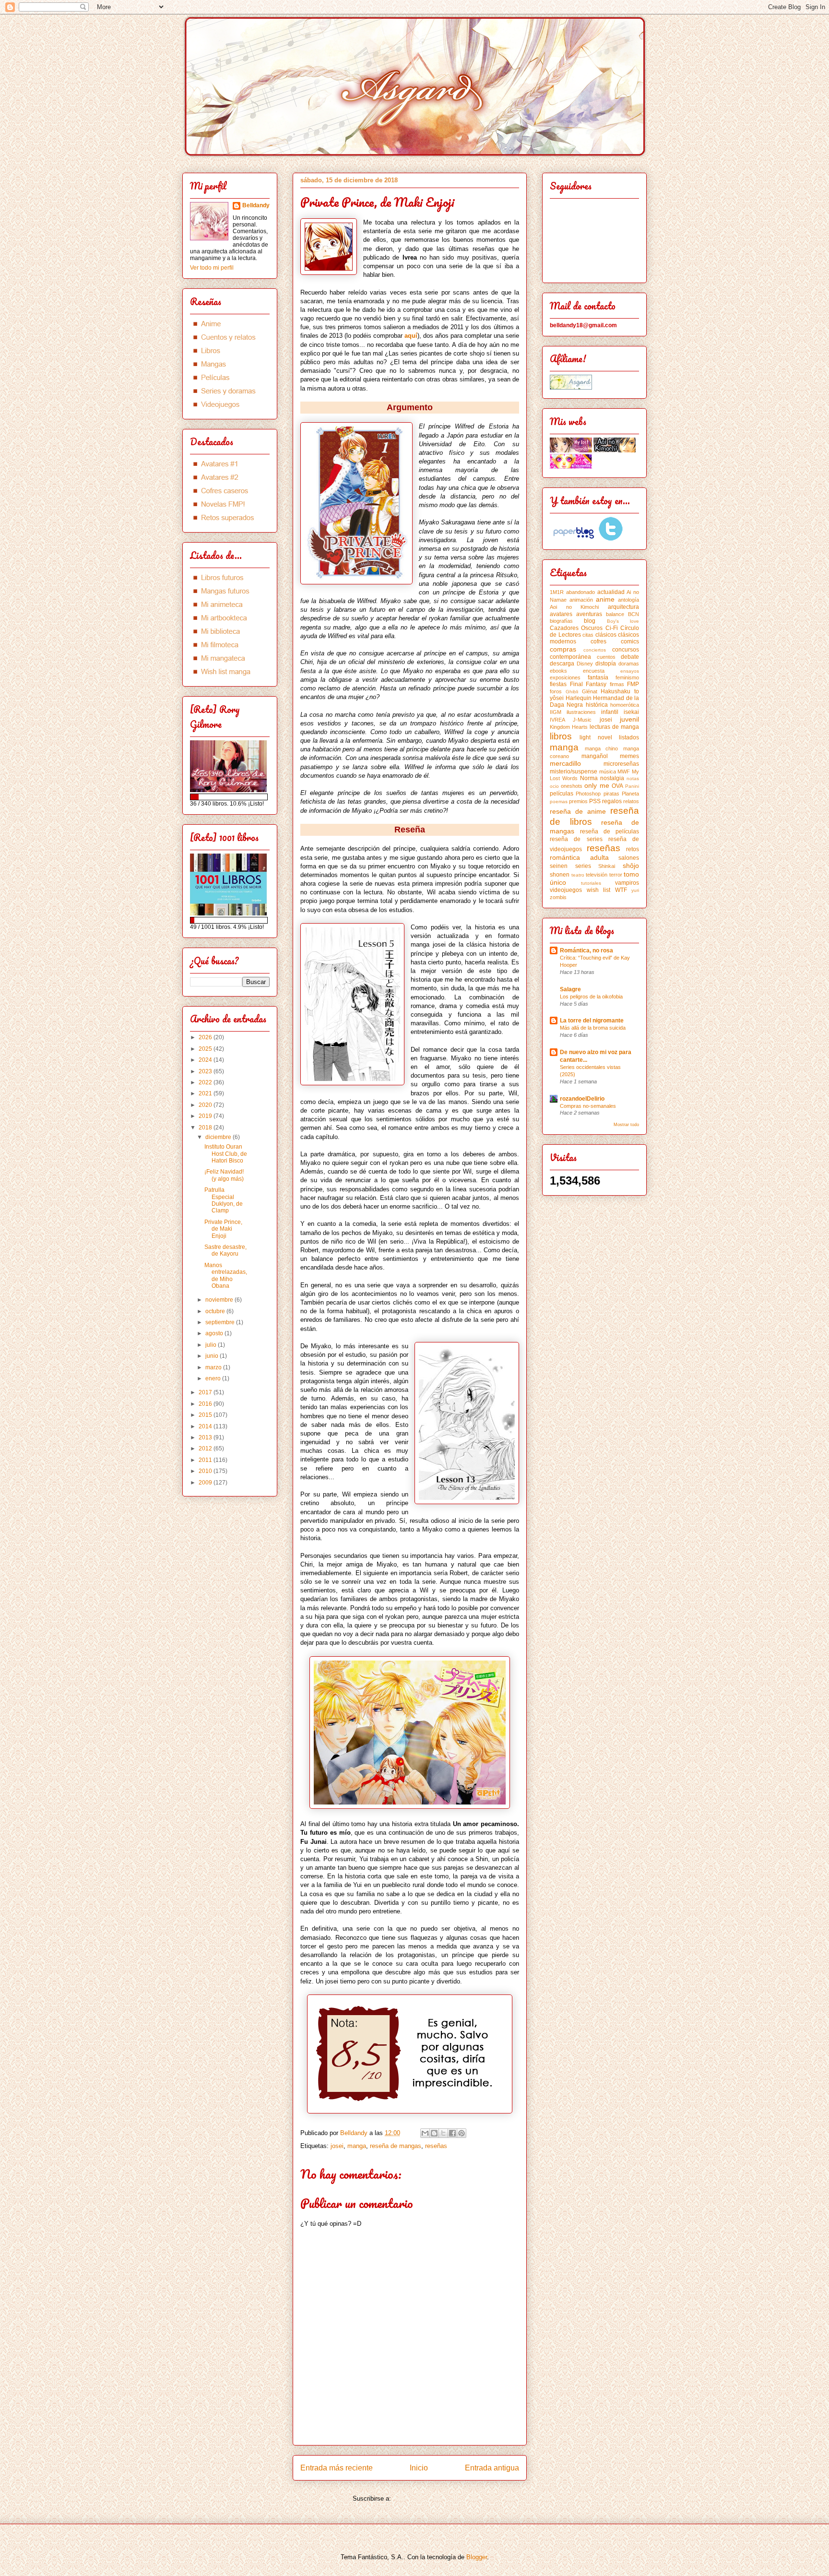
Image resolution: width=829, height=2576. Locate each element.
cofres (598, 641)
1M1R (557, 592)
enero (214, 1378)
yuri (635, 890)
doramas (629, 664)
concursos (626, 650)
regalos (612, 801)
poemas (559, 801)
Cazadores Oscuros (576, 628)
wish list (599, 890)
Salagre (570, 989)
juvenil (629, 719)
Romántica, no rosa (586, 950)
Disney (585, 664)
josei (337, 2146)
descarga (562, 664)
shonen (560, 875)
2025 (206, 1049)
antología (628, 600)
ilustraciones (581, 712)
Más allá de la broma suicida (593, 1028)
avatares (561, 614)
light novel (596, 737)
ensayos (630, 671)
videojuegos (566, 890)
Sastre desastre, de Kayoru (225, 1250)
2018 (206, 1128)
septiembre (221, 1322)
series (583, 866)
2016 (206, 1404)
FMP (633, 684)
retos (633, 849)
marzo (214, 1367)
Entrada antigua (492, 2468)
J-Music (582, 720)
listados (629, 737)
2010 (206, 1471)
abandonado (580, 592)
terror (616, 875)
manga (357, 2146)
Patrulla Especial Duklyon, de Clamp (224, 1200)
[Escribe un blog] (434, 2133)
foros (556, 691)
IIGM (556, 712)
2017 (206, 1392)
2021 (206, 1093)
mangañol (595, 756)
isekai (631, 712)
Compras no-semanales (588, 1106)
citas (588, 635)
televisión (597, 875)
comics (630, 641)
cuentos (606, 657)
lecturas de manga (614, 727)
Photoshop (588, 794)
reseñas (436, 2146)
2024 (206, 1060)
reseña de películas (610, 831)
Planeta (630, 794)
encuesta (594, 671)
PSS (595, 801)
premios (578, 801)
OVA (617, 786)
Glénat (590, 691)
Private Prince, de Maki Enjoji (223, 1229)
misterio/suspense (574, 772)
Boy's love (623, 621)
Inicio (419, 2468)
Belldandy (256, 205)
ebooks (558, 671)
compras (563, 649)
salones (629, 858)
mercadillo (565, 763)
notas (633, 778)
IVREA (557, 720)
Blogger (477, 2557)
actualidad (611, 592)
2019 (206, 1116)
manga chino (602, 748)
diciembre (219, 1137)
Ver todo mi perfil (212, 268)
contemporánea (570, 657)
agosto (215, 1333)
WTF (621, 890)
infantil (610, 712)
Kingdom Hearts (569, 727)
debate (630, 657)
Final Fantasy (588, 684)
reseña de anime (578, 811)
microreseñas (621, 764)
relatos (631, 801)
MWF (624, 772)
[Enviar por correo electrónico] (425, 2133)
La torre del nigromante (592, 1021)
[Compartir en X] (443, 2133)
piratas (611, 794)
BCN (634, 614)
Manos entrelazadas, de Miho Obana (226, 1276)
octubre (216, 1311)
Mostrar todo (626, 1125)
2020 (206, 1105)
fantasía (598, 677)
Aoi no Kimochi (574, 607)
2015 (206, 1415)
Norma (589, 778)
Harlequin (579, 698)
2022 (206, 1082)
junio (213, 1356)
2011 (206, 1460)
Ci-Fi (612, 628)
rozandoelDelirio (582, 1099)
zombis (558, 897)
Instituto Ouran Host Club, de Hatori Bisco (226, 1154)
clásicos (606, 635)
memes (629, 756)
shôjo (631, 866)
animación (581, 600)
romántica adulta (579, 857)
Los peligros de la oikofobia (591, 997)
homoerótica (625, 705)
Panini (632, 786)
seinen (559, 866)
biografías (561, 621)
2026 (206, 1037)
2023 (206, 1071)
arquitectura (623, 607)
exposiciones (565, 677)
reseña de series (576, 839)
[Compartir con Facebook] (452, 2133)
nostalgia (612, 778)
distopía (606, 664)
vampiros (627, 883)
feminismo (627, 677)
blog (590, 621)
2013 (206, 1437)
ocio (554, 786)
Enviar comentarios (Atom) (430, 2499)
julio (212, 1345)
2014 (206, 1426)
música (608, 772)
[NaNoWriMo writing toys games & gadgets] (230, 797)
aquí (411, 336)
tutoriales (591, 883)
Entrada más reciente (337, 2468)
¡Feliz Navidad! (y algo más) (224, 1175)
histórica (597, 705)
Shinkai (607, 866)
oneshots (572, 786)
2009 (206, 1483)
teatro (578, 875)
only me (597, 785)
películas (562, 794)
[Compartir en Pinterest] (462, 2133)
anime (605, 599)
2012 (206, 1448)
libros (561, 736)
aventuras (589, 614)
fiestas (558, 684)
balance (615, 614)
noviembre (220, 1300)
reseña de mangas (396, 2146)
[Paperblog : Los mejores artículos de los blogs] (574, 539)
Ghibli (572, 692)
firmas (617, 684)
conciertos (595, 650)
